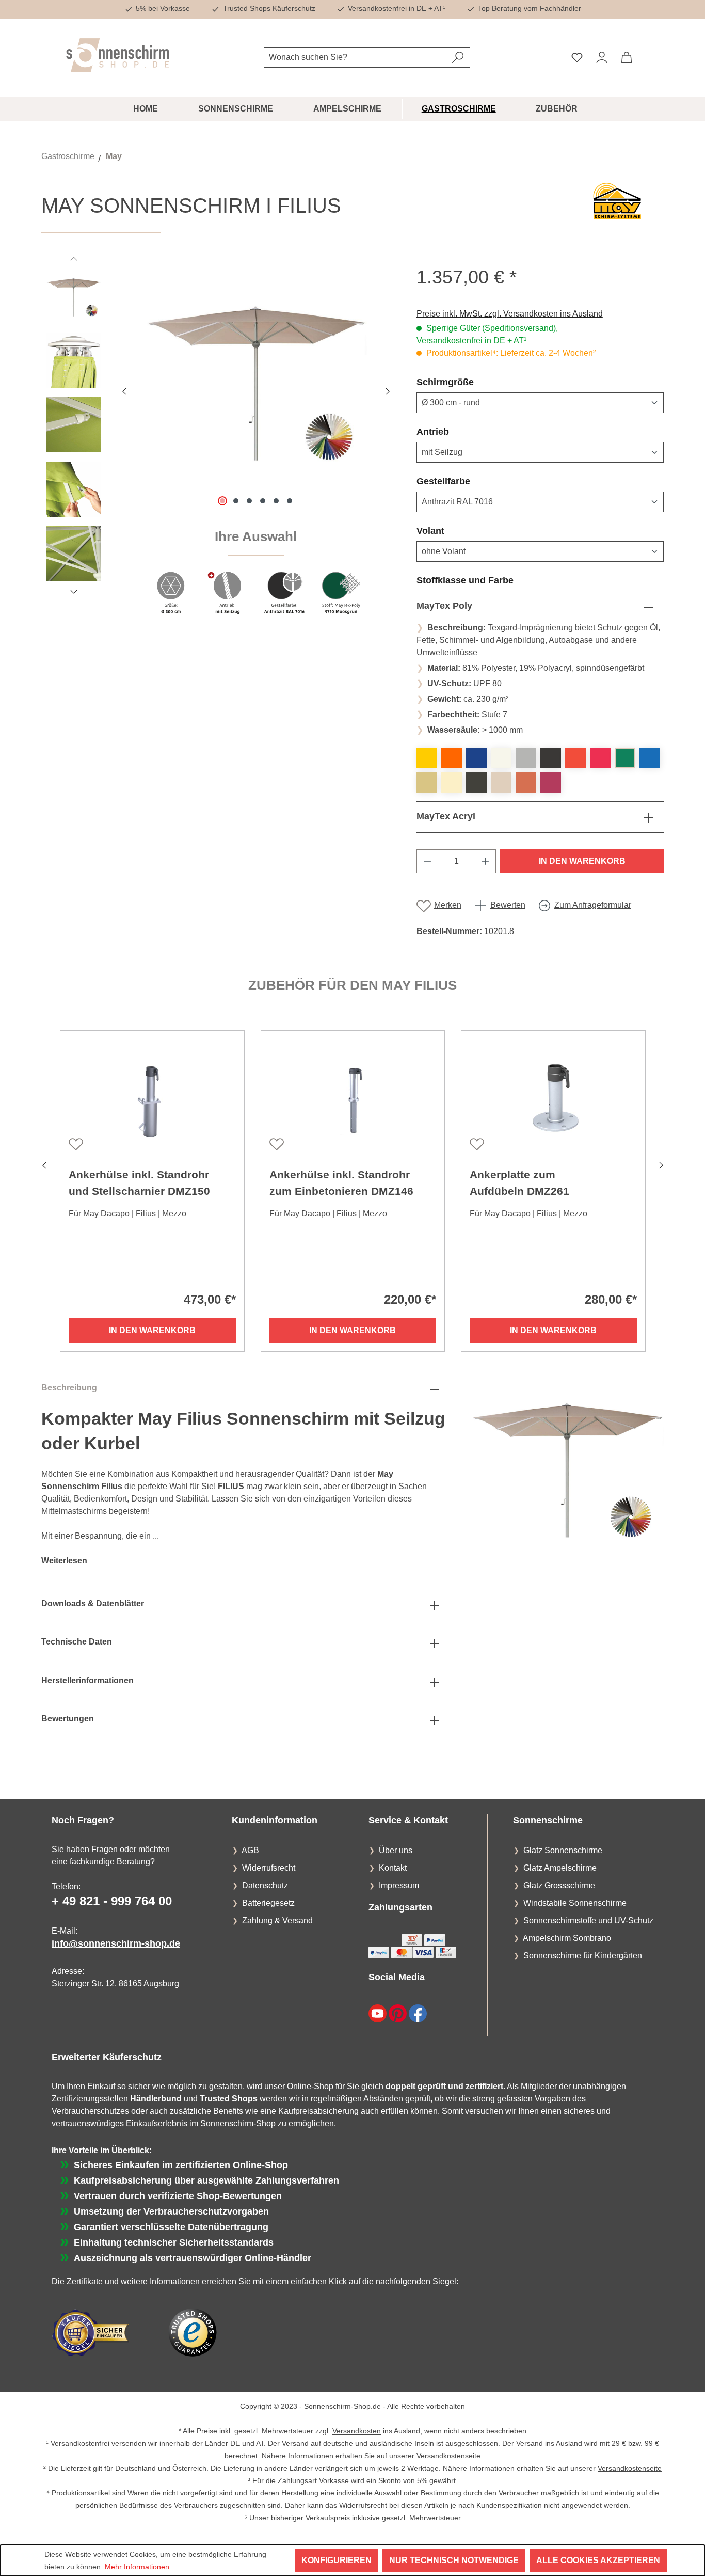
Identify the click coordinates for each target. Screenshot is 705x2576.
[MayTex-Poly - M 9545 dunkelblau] (476, 758)
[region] (219, 447)
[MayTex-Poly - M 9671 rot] (575, 758)
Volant (455, 531)
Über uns (396, 1850)
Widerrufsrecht (269, 1868)
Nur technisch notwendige (454, 2560)
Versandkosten (357, 2431)
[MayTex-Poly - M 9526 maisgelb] (427, 758)
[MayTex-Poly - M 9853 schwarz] (476, 783)
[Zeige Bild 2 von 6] (236, 501)
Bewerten (508, 905)
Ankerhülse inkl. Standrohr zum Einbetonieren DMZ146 (341, 1183)
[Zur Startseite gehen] (118, 55)
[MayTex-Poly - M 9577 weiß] (501, 758)
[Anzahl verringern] (427, 861)
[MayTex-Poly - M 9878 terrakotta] (526, 783)
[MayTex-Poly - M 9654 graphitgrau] (551, 758)
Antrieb (458, 431)
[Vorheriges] (124, 390)
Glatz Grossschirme (559, 1885)
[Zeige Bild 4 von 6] (263, 501)
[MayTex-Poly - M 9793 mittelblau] (650, 758)
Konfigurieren (337, 2560)
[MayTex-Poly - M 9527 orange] (452, 758)
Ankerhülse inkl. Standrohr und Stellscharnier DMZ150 (139, 1183)
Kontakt (393, 1868)
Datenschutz (265, 1885)
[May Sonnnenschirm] (256, 377)
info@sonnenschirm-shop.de (116, 1943)
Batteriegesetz (268, 1903)
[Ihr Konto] (602, 57)
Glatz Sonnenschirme (563, 1850)
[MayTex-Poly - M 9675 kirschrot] (600, 758)
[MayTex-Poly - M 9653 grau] (526, 758)
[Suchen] (458, 57)
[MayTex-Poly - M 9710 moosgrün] (625, 758)
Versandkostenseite (448, 2456)
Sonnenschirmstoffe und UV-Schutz (588, 1921)
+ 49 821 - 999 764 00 (112, 1901)
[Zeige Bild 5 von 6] (276, 501)
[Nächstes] (388, 390)
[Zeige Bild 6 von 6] (290, 501)
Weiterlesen (64, 1561)
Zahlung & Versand (277, 1921)
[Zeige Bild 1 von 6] (222, 501)
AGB (250, 1850)
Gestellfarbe (468, 481)
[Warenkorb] (627, 57)
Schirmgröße (470, 382)
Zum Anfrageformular (593, 905)
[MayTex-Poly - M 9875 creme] (501, 783)
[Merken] (75, 1143)
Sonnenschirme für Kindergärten (583, 1956)
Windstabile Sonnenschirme (575, 1903)
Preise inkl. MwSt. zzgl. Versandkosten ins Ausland (510, 314)
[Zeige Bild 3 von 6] (249, 501)
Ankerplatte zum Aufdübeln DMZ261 (519, 1183)
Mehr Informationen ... (141, 2567)
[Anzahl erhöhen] (486, 861)
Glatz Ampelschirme (560, 1868)
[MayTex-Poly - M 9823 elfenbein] (452, 783)
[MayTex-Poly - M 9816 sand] (427, 783)
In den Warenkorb (582, 861)
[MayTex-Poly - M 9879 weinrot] (551, 783)
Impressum (399, 1885)
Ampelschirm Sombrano (567, 1938)
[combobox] (355, 57)
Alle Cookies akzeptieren (598, 2560)
